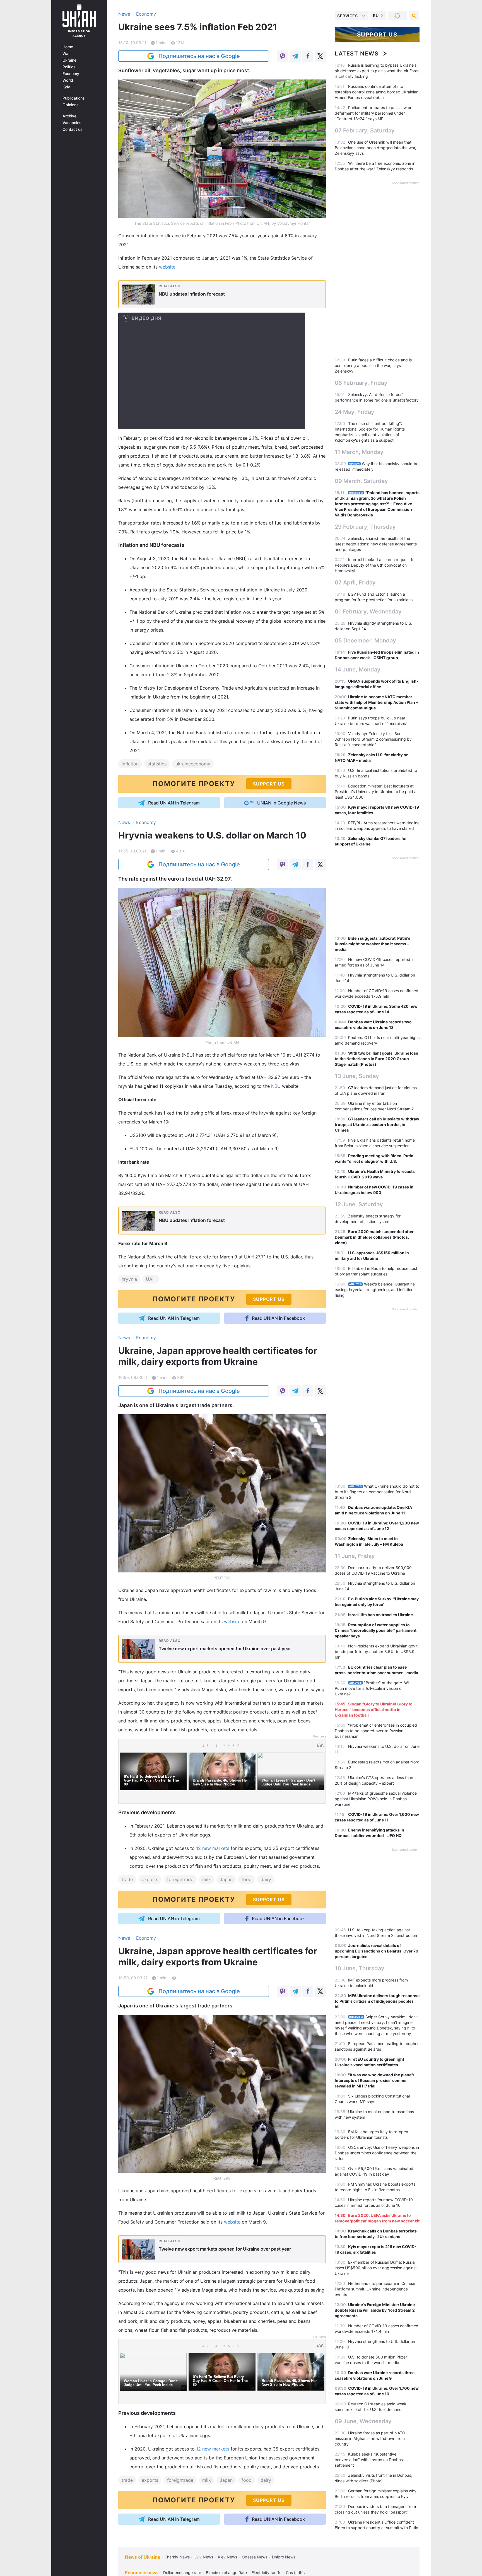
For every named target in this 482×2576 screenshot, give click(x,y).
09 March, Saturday (361, 481)
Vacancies (72, 123)
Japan (226, 1879)
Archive (69, 116)
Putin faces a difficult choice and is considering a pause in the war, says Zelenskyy (373, 365)
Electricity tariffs (266, 2573)
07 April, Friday (355, 583)
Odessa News (255, 2557)
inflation (130, 764)
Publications (74, 98)
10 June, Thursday (360, 1968)
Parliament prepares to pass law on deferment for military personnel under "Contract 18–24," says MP (373, 113)
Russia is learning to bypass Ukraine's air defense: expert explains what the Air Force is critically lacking (377, 71)
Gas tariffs (295, 2573)
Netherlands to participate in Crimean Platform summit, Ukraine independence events (376, 2289)
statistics (157, 764)
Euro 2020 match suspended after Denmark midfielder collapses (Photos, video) (374, 1237)
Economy (71, 74)
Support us (377, 35)
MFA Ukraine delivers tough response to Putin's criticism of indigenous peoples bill (377, 2001)
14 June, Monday (358, 670)
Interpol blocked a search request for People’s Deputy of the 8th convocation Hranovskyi (375, 565)
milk (207, 1879)
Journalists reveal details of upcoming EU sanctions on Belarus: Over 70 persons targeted (377, 1951)
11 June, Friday (355, 1556)
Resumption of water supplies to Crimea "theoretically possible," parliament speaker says (376, 1630)
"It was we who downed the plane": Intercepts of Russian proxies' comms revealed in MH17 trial (374, 2080)
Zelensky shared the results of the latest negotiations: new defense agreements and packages (376, 544)
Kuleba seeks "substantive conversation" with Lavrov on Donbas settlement (369, 2460)
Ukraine (69, 60)
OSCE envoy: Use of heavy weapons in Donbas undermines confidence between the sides (377, 2153)
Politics (69, 67)
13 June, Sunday (357, 1076)
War (66, 54)
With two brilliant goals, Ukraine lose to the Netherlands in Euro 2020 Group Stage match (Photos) (376, 1059)
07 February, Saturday (365, 131)
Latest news (357, 54)
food (247, 1879)
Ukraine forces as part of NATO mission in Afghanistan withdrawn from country (370, 2438)
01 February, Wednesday (368, 612)
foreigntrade (180, 1879)
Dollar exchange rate (182, 2573)
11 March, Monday (359, 452)
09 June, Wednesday (363, 2421)
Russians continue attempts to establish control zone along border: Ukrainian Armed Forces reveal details (377, 92)
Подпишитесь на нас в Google (199, 56)
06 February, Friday (361, 383)
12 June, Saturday (359, 1204)
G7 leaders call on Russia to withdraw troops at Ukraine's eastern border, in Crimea (377, 1124)
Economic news (142, 2573)
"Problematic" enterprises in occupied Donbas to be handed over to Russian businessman (376, 1731)
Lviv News (204, 2557)
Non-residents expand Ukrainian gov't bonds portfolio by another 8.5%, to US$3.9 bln (376, 1651)
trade (127, 1879)
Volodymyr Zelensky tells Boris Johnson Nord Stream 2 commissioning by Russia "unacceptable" (373, 739)
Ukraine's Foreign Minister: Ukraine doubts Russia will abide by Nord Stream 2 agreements (375, 2310)
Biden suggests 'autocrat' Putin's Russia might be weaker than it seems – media (373, 944)
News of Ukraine (143, 2557)
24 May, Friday (355, 412)
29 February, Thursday (365, 527)
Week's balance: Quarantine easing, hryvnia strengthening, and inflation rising (375, 1290)
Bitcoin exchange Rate (226, 2573)
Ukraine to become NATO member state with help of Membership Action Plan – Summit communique (376, 702)
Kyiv (66, 87)
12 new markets (213, 1848)
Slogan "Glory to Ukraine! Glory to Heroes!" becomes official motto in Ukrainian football (374, 1709)
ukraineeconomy (193, 764)
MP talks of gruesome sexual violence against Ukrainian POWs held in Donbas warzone (376, 1799)
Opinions (71, 105)
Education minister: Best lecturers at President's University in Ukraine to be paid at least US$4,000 (376, 792)
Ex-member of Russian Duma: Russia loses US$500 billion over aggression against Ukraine (376, 2268)
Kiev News (227, 2557)
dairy (266, 1879)
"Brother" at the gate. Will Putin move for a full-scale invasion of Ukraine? (373, 1688)
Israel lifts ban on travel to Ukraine (380, 1615)
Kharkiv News (177, 2557)
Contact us (73, 129)
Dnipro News (284, 2557)
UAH (151, 1279)
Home (68, 47)
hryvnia (129, 1279)
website (167, 267)
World (68, 80)
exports (150, 1879)
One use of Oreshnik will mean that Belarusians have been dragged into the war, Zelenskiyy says (375, 148)
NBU (277, 1086)
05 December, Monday (365, 641)
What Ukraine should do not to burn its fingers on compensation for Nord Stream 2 (377, 1492)
